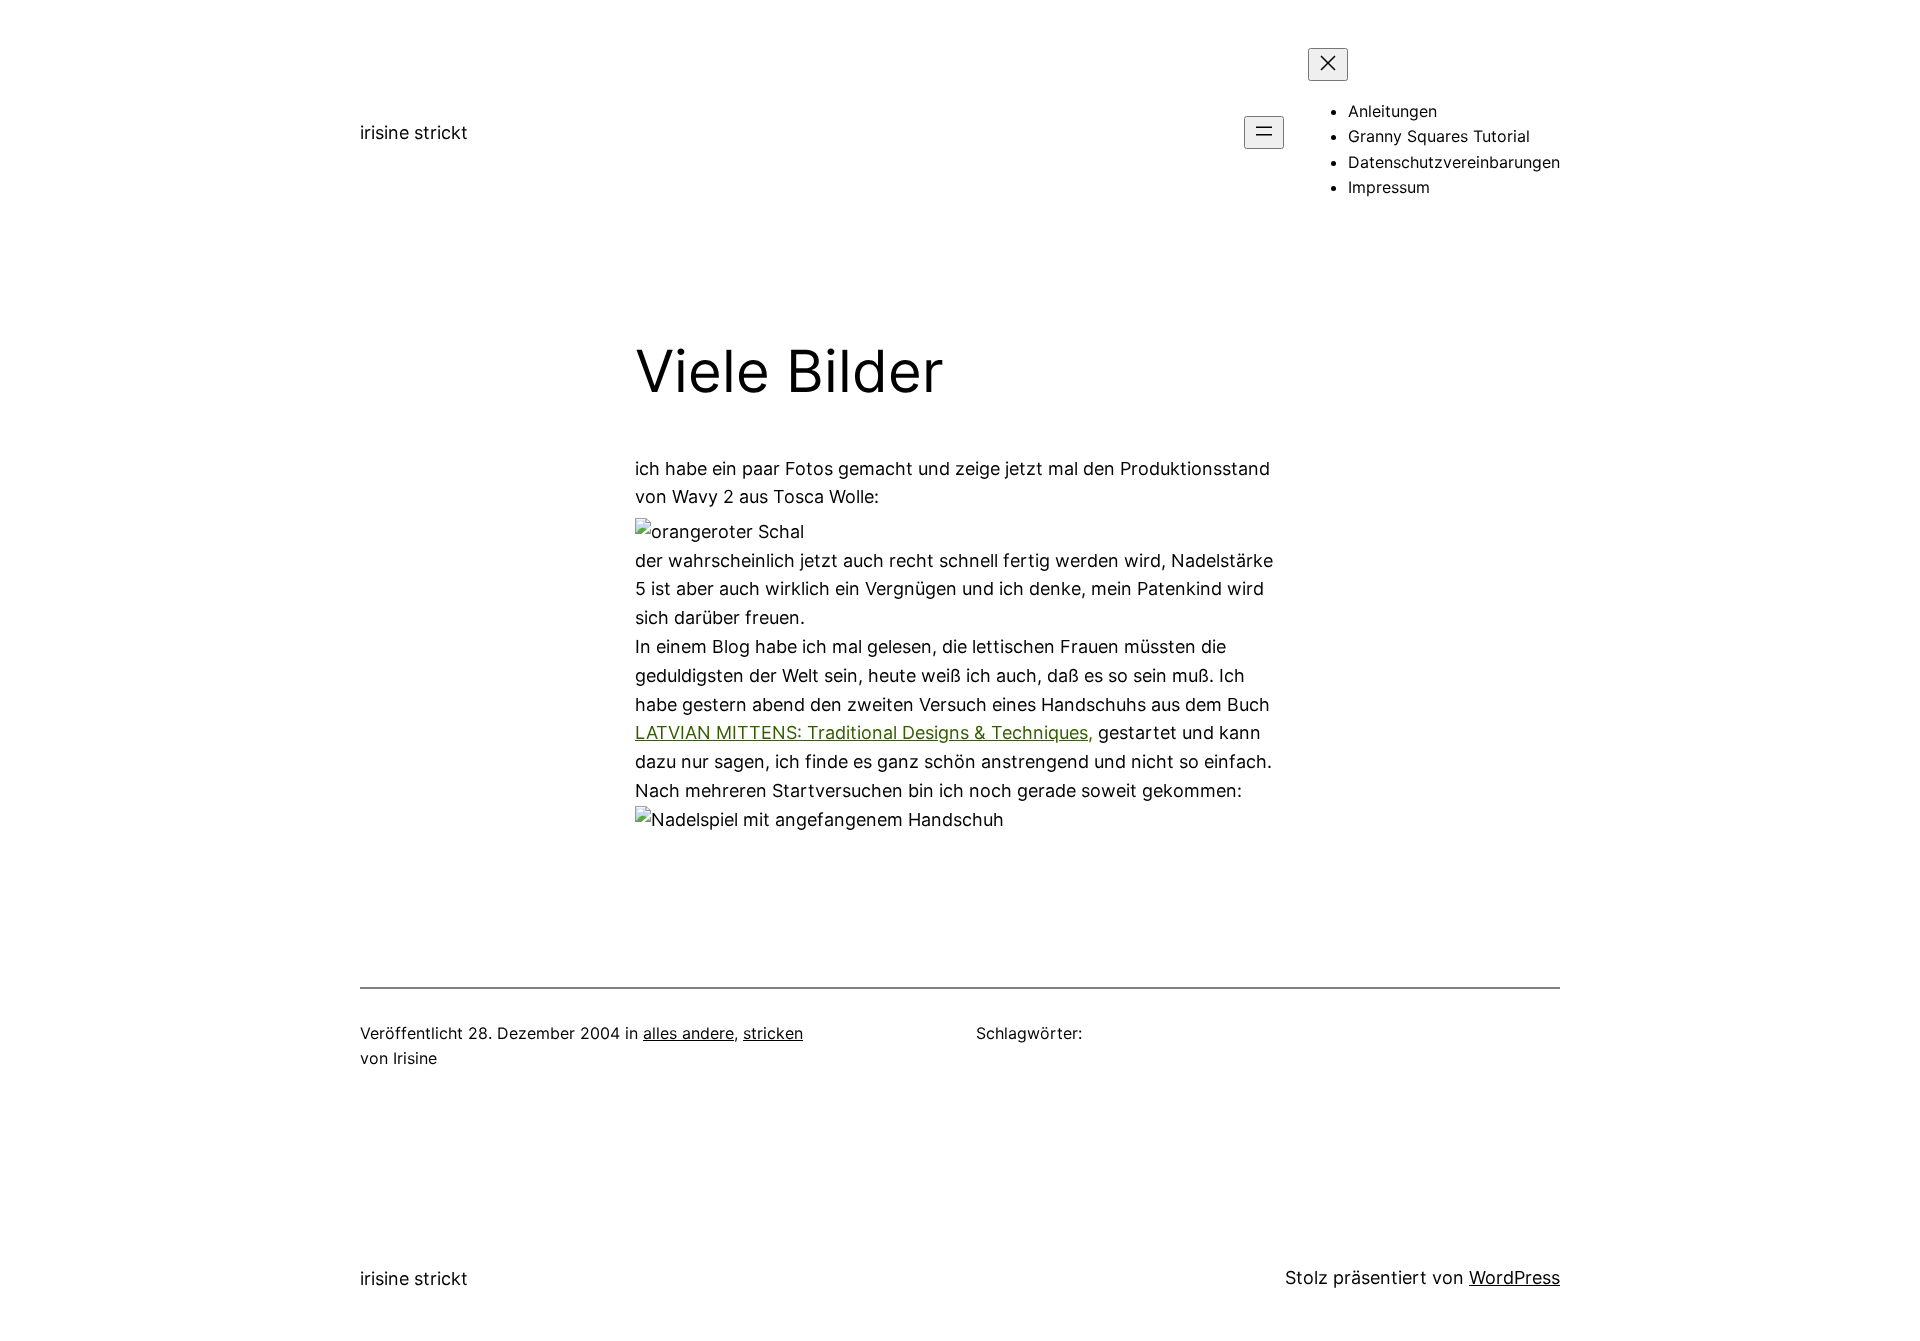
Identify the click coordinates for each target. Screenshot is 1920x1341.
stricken (773, 1033)
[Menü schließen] (1328, 64)
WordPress (1514, 1277)
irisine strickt (414, 132)
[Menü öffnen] (1264, 132)
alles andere (688, 1033)
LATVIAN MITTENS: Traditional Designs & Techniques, (864, 732)
